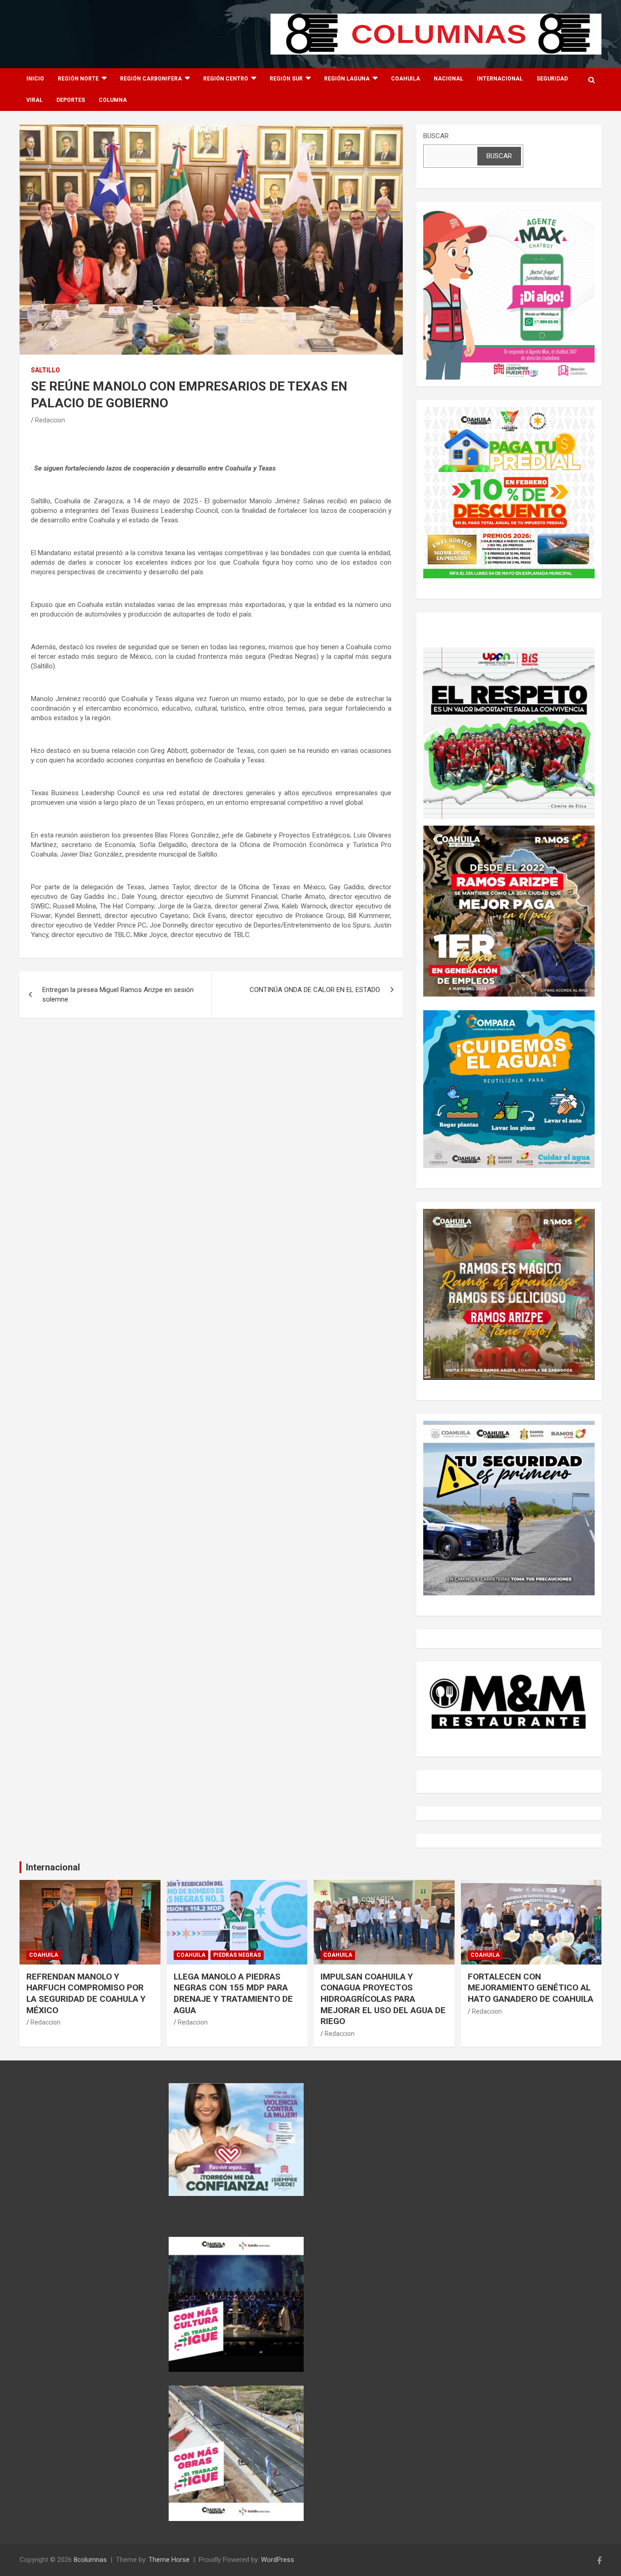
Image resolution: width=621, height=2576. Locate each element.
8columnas (90, 2560)
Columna (113, 100)
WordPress (278, 2560)
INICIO (35, 79)
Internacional (500, 79)
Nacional (448, 79)
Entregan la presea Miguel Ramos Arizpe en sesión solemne (118, 995)
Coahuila (406, 79)
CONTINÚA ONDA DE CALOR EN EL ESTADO (315, 990)
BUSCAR (436, 136)
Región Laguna (347, 79)
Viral (35, 100)
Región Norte (78, 79)
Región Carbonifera (151, 79)
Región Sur (286, 79)
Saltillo (45, 370)
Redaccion (50, 420)
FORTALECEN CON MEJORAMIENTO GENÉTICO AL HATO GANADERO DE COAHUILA (531, 1988)
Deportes (71, 100)
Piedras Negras (237, 1955)
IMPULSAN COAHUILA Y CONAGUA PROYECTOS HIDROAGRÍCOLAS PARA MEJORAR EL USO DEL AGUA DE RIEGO (383, 1999)
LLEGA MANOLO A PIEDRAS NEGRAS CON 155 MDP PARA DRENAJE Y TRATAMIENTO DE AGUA (233, 1993)
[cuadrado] (509, 213)
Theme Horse (169, 2560)
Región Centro (226, 79)
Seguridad (552, 79)
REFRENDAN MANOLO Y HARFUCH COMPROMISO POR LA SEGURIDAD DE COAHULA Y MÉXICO (86, 1993)
